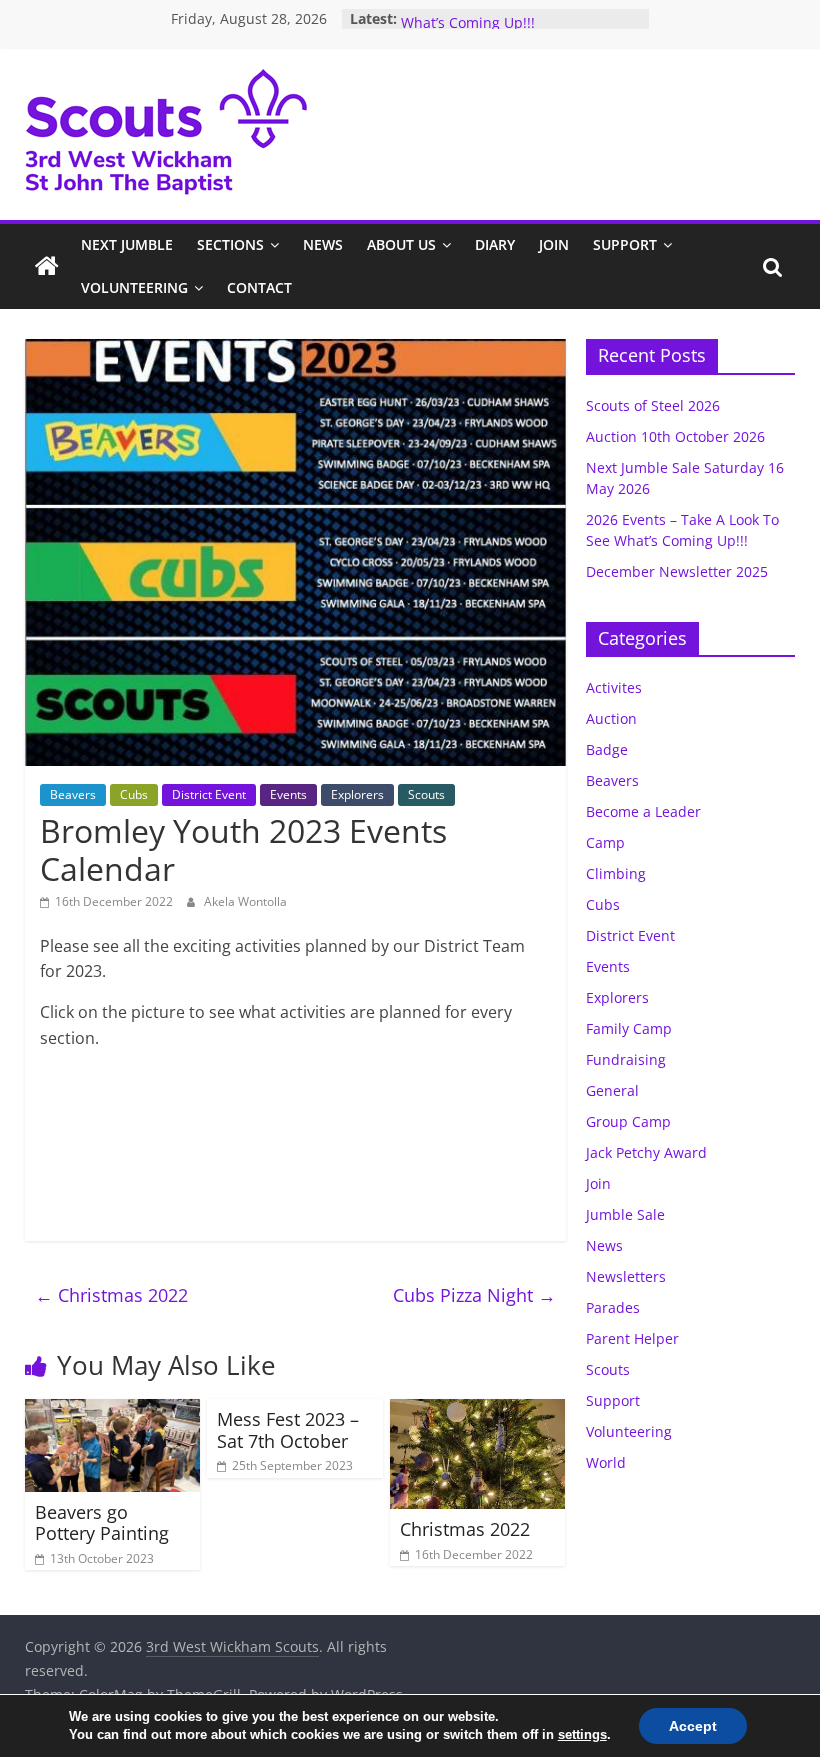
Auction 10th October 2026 (675, 436)
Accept (693, 1726)
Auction (611, 718)
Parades (613, 1307)
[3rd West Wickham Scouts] (47, 267)
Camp (605, 842)
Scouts (426, 794)
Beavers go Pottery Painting (102, 1523)
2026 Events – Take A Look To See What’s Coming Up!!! (511, 25)
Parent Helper (632, 1338)
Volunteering (134, 287)
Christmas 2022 (111, 1295)
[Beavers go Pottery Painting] (113, 1411)
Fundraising (626, 1059)
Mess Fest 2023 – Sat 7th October (288, 1430)
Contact (259, 287)
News (323, 244)
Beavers (73, 794)
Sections (230, 244)
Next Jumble (127, 244)
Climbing (616, 873)
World (606, 1462)
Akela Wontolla (245, 901)
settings (582, 1734)
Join (554, 244)
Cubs (134, 794)
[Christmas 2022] (478, 1411)
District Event (209, 794)
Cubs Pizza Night (474, 1295)
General (612, 1090)
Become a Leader (643, 811)
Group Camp (628, 1121)
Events (288, 794)
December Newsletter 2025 (677, 571)
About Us (401, 244)
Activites (614, 687)
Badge (607, 749)
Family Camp (629, 1028)
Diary (495, 244)
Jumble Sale (625, 1214)
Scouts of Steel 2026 (653, 405)
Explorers (357, 794)
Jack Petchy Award (646, 1152)
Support (625, 244)
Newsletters (626, 1276)
